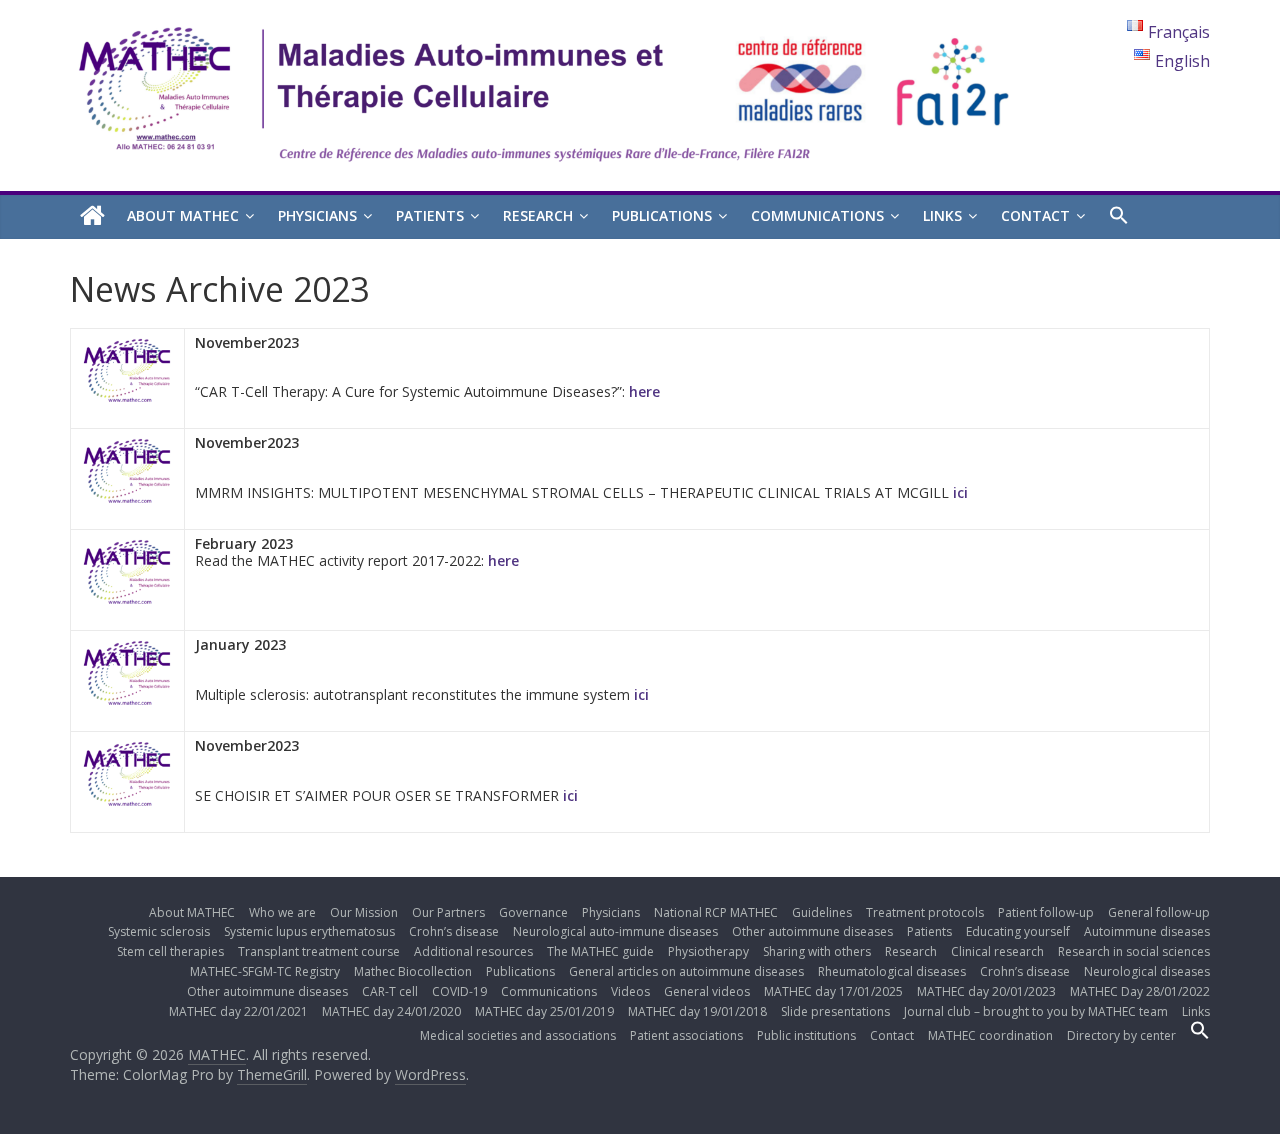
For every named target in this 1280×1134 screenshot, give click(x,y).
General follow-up (1159, 912)
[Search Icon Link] (1119, 216)
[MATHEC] (92, 216)
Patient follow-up (1046, 912)
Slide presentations (835, 1011)
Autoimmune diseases (1147, 931)
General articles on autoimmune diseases (686, 971)
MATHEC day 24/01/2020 (391, 1011)
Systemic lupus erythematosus (309, 931)
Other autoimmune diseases (812, 931)
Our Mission (364, 912)
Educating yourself (1018, 931)
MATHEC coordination (990, 1035)
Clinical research (997, 951)
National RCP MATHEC (716, 912)
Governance (533, 912)
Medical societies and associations (518, 1035)
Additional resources (473, 951)
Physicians (317, 215)
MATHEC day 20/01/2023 (986, 991)
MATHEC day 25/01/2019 (544, 1011)
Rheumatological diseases (892, 971)
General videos (707, 991)
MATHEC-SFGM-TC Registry (265, 971)
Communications (817, 215)
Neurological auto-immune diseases (615, 931)
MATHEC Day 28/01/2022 (1140, 991)
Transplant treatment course (319, 951)
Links (942, 215)
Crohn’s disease (454, 931)
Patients (430, 215)
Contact (1035, 215)
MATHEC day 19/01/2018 (697, 1011)
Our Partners (448, 912)
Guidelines (822, 912)
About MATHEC (183, 215)
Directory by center (1121, 1035)
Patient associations (686, 1035)
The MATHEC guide (600, 951)
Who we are (282, 912)
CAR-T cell (390, 991)
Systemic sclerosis (159, 931)
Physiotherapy (708, 951)
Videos (630, 991)
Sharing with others (817, 951)
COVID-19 (459, 991)
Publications (662, 215)
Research (538, 215)
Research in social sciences (1134, 951)
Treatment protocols (925, 912)
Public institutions (806, 1035)
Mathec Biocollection (413, 971)
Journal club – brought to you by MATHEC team (1036, 1011)
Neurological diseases (1147, 971)
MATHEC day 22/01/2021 (238, 1011)
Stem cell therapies (170, 951)
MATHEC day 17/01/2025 (833, 991)
